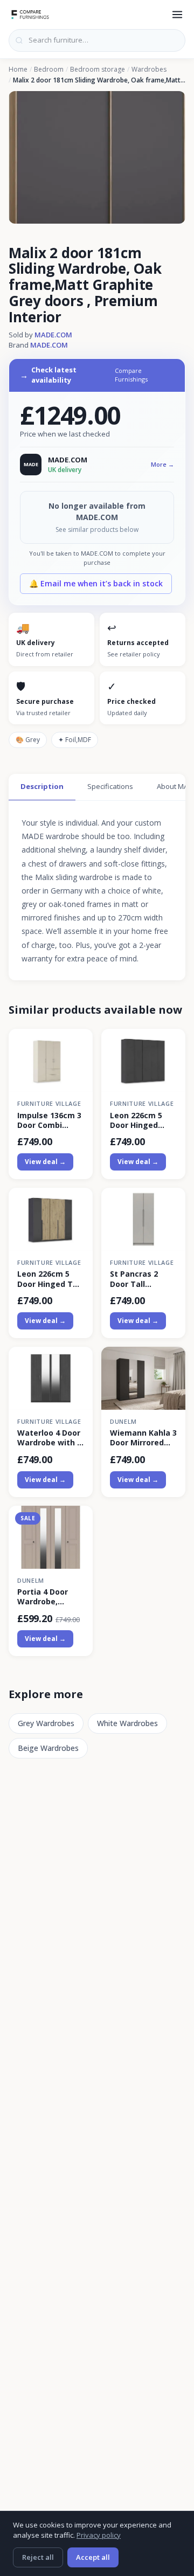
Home (18, 70)
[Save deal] (78, 1043)
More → (162, 464)
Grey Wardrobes (46, 1723)
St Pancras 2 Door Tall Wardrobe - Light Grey (143, 1279)
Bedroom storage (98, 70)
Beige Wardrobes (48, 1748)
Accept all (93, 2557)
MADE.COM (53, 335)
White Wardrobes (127, 1723)
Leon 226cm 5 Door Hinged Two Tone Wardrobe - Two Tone (51, 1279)
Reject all (38, 2557)
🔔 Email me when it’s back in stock (96, 583)
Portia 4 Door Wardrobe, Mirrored (43, 1597)
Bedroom (49, 70)
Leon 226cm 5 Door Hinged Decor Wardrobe (141, 1120)
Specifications (110, 786)
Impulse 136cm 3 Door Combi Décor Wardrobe (49, 1120)
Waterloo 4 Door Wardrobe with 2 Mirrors (49, 1438)
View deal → (45, 1162)
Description (42, 786)
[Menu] (177, 15)
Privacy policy (99, 2535)
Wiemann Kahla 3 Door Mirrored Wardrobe (143, 1438)
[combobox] (97, 40)
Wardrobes (149, 70)
